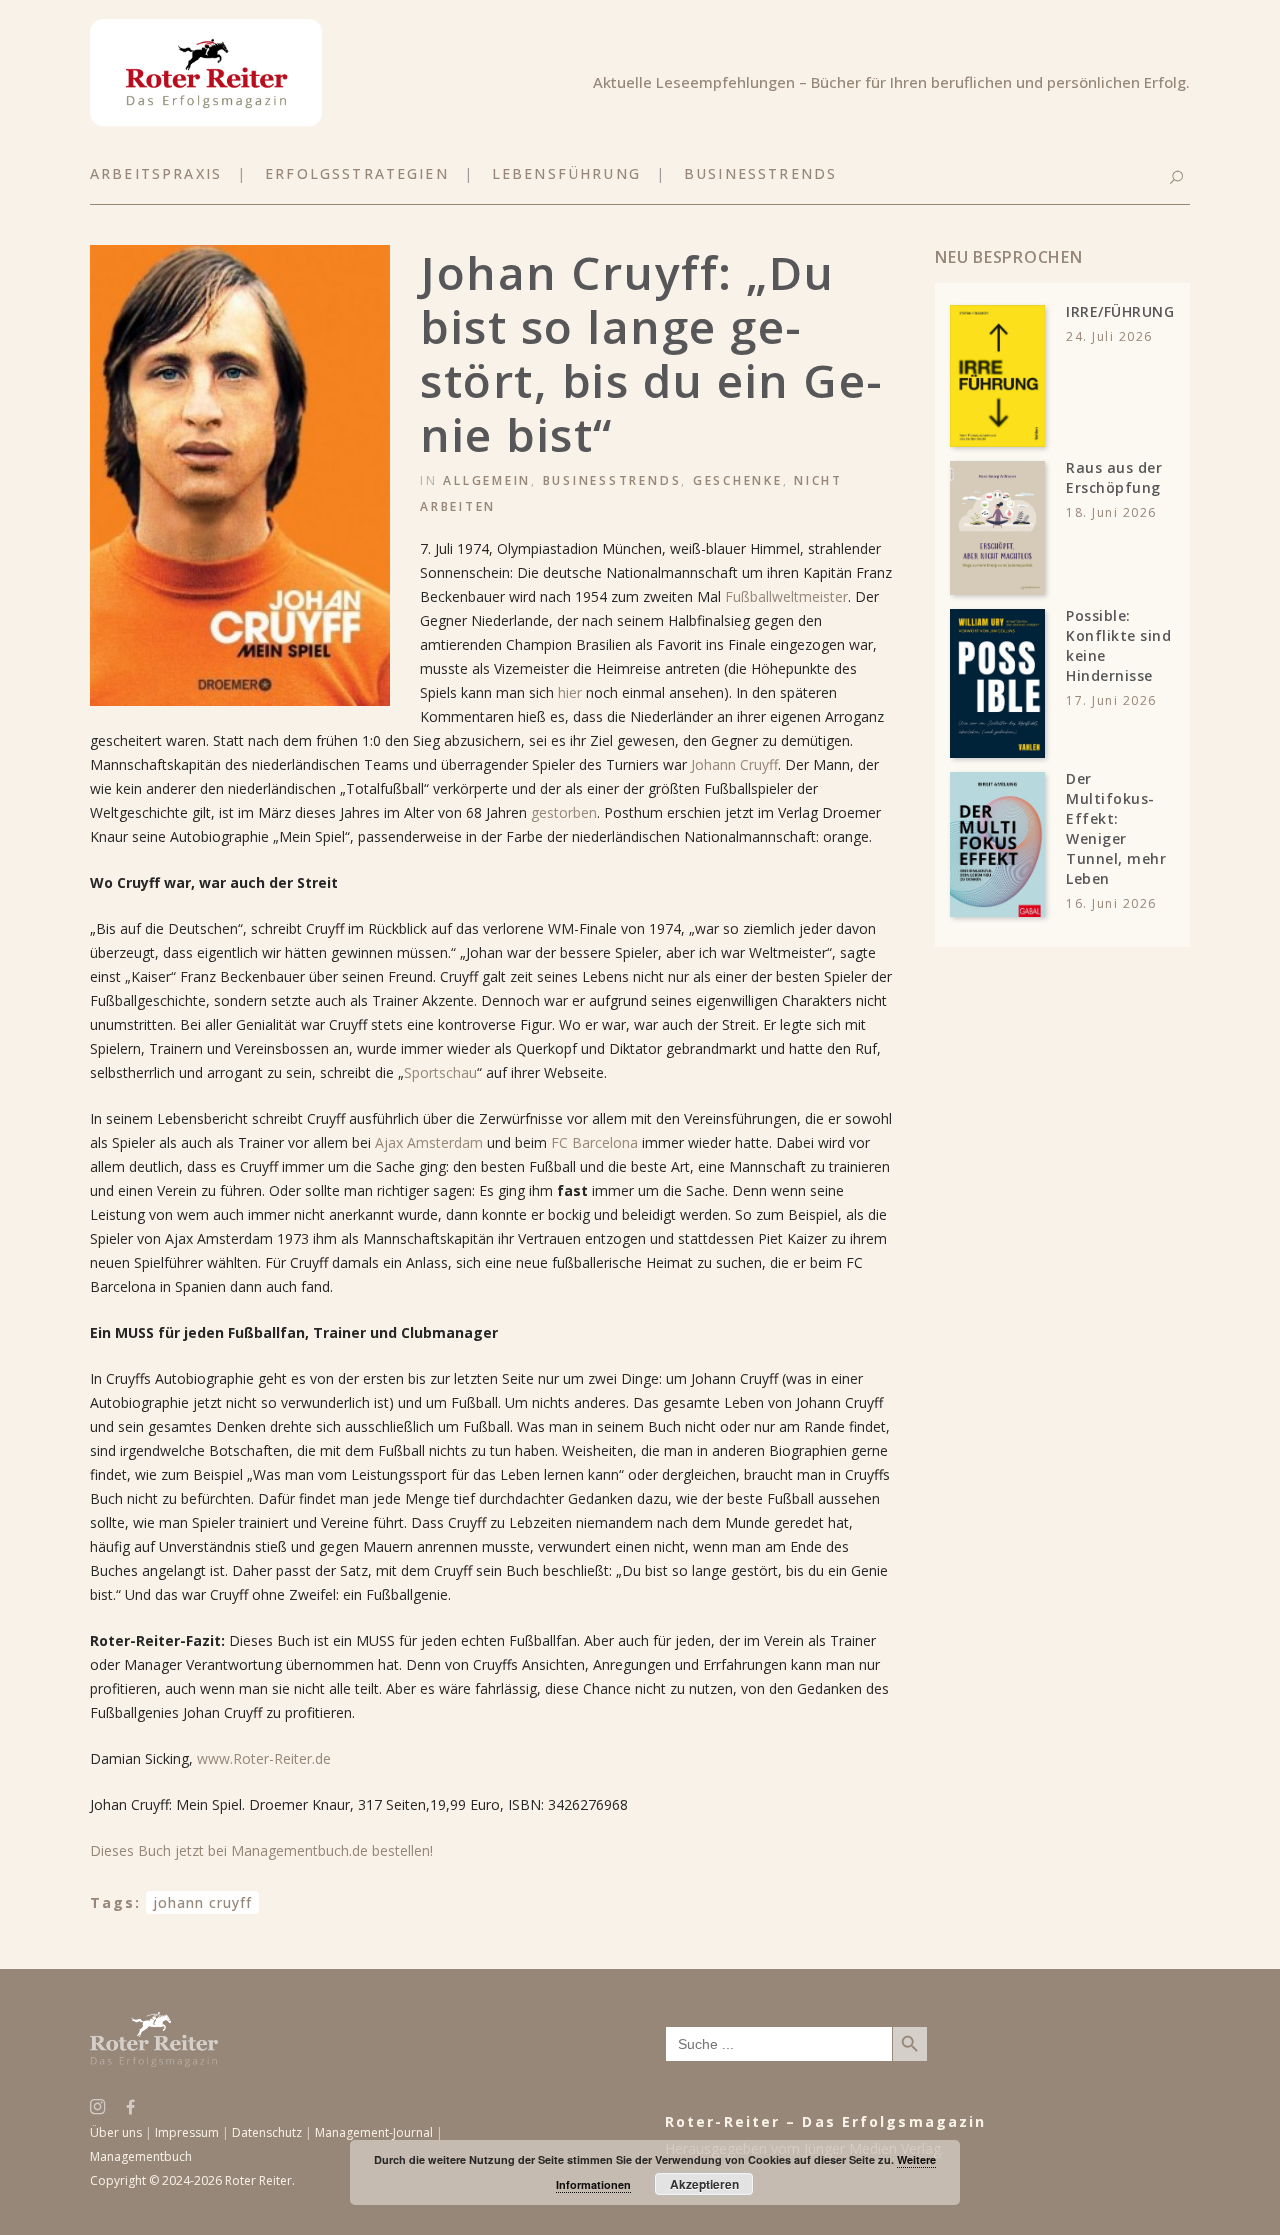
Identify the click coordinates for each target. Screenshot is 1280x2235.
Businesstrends (612, 480)
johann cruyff (202, 1902)
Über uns (116, 2132)
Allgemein (487, 480)
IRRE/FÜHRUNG (1120, 311)
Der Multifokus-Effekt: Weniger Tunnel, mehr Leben (1116, 828)
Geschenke (738, 480)
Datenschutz (267, 2132)
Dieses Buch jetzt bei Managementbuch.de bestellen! (261, 1850)
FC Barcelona (594, 1142)
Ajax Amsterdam (429, 1142)
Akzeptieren (704, 2184)
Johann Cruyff (734, 764)
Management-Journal (374, 2132)
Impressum (187, 2132)
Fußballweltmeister (786, 596)
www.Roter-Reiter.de (264, 1758)
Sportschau (440, 1072)
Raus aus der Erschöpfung (1114, 477)
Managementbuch (141, 2156)
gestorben (564, 812)
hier (572, 692)
